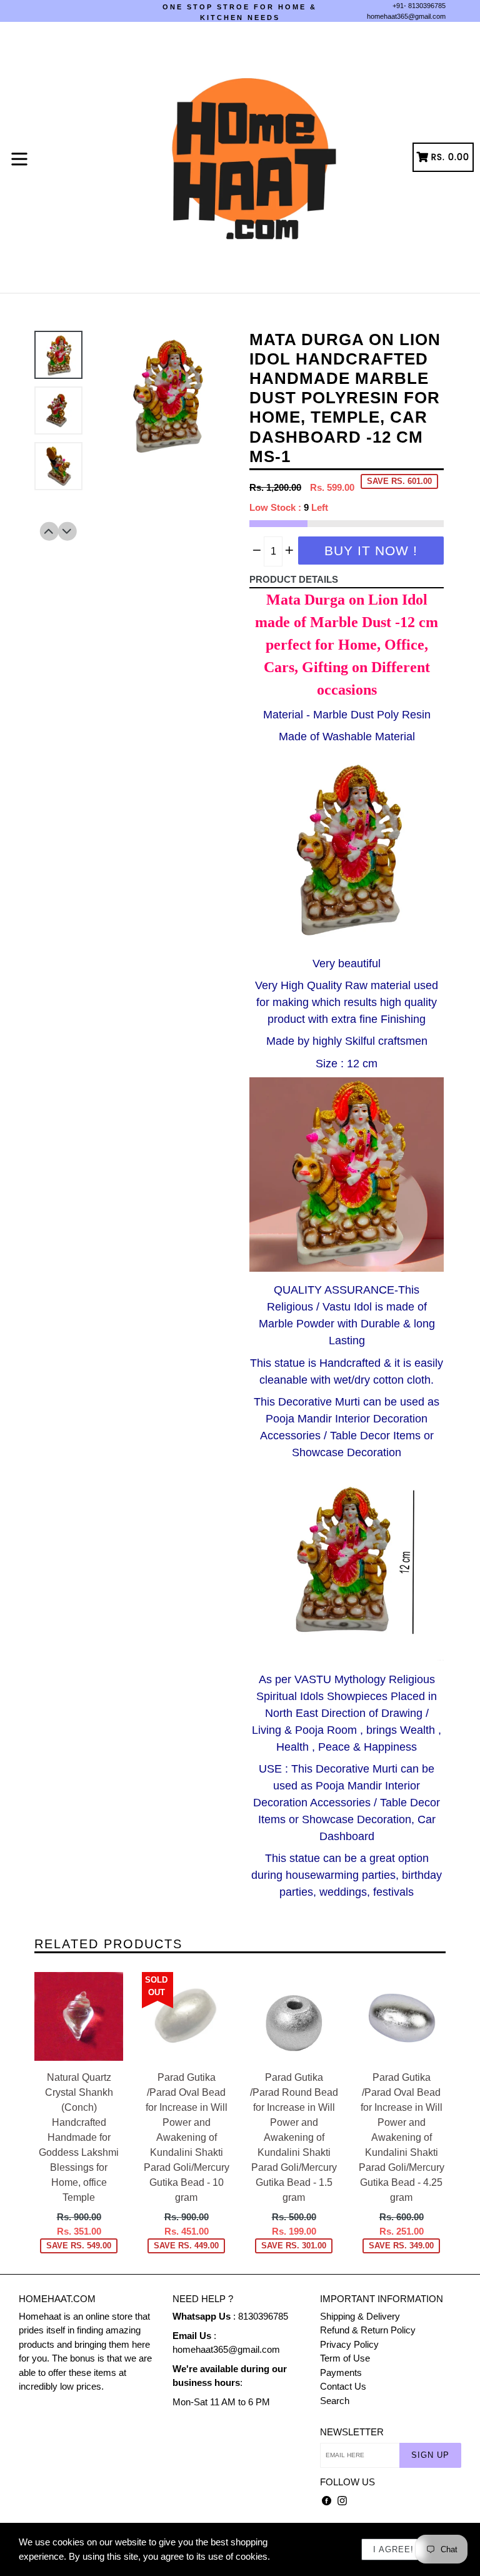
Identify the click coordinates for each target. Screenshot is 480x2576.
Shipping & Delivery (360, 2316)
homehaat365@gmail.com (406, 16)
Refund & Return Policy (368, 2330)
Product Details (294, 579)
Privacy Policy (349, 2344)
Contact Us (343, 2386)
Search (335, 2401)
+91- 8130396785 (419, 6)
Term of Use (345, 2358)
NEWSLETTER (352, 2432)
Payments (341, 2372)
